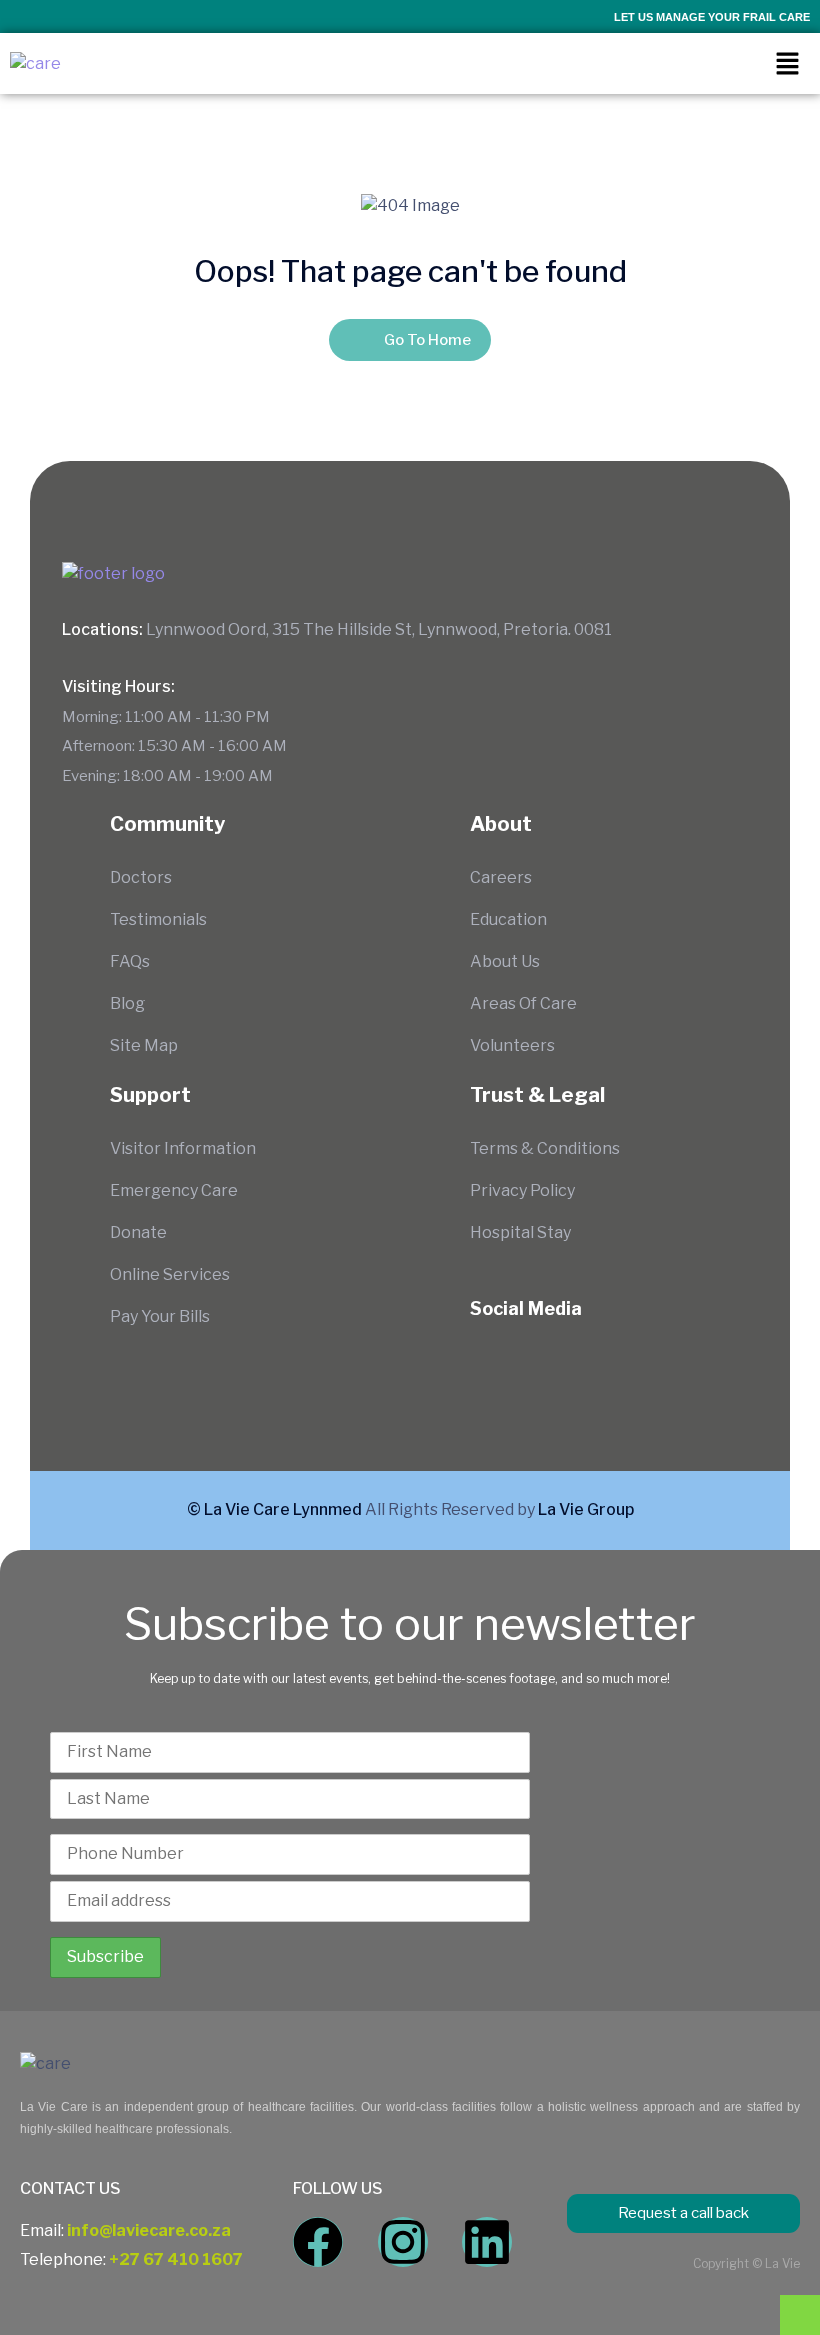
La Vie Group (586, 1509)
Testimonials (158, 919)
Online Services (170, 1274)
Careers (501, 877)
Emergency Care (174, 1190)
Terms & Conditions (545, 1148)
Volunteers (512, 1045)
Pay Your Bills (160, 1316)
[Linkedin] (487, 2242)
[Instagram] (403, 2242)
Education (508, 919)
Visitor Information (183, 1148)
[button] (787, 63)
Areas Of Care (523, 1003)
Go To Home (427, 340)
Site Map (144, 1045)
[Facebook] (318, 2242)
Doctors (141, 877)
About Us (505, 961)
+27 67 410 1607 (176, 2259)
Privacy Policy (522, 1190)
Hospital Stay (520, 1232)
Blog (127, 1003)
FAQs (130, 961)
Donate (138, 1232)
